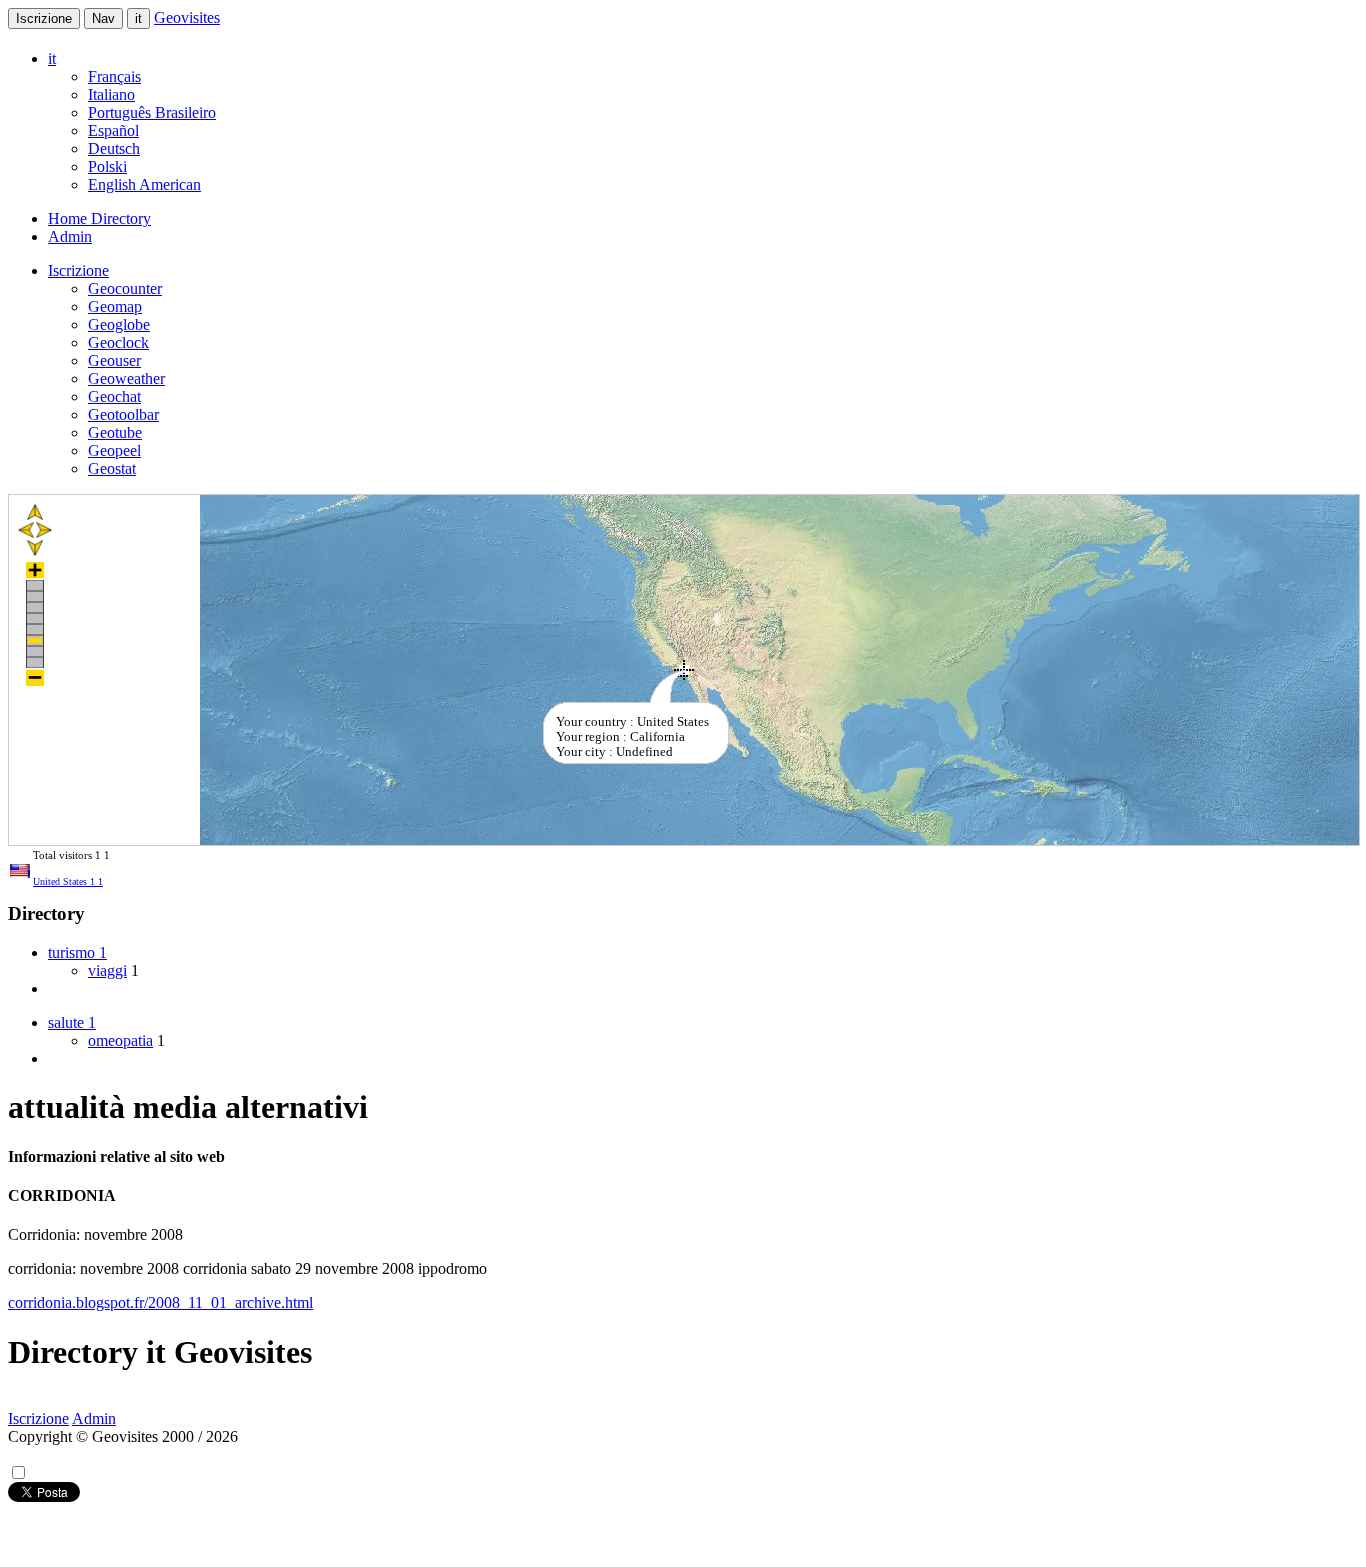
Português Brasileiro (152, 112)
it (138, 18)
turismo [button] (77, 952)
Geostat (112, 468)
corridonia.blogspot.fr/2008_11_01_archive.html (160, 1302)
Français (114, 76)
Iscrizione (44, 18)
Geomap (115, 306)
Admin (70, 236)
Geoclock (118, 342)
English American (144, 184)
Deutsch (114, 148)
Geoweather (126, 378)
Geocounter (125, 288)
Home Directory (99, 218)
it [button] (52, 58)
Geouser (114, 360)
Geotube (115, 432)
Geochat (114, 396)
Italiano (111, 94)
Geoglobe (119, 324)
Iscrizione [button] (78, 270)
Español (113, 130)
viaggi (107, 970)
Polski (107, 166)
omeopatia (120, 1040)
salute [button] (72, 1022)
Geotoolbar (123, 414)
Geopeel (114, 450)
